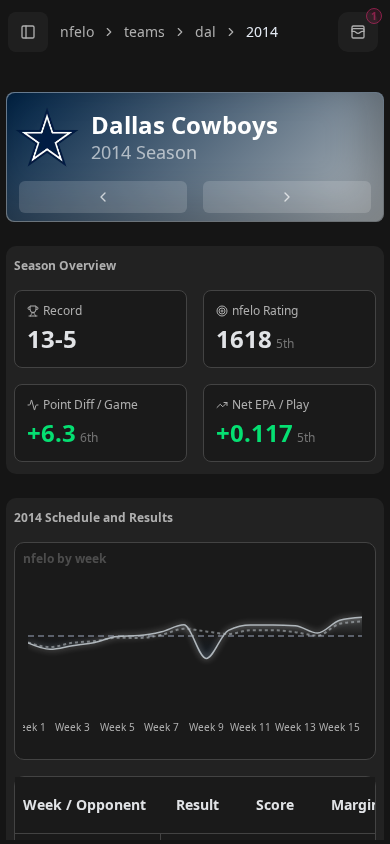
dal (205, 31)
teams (144, 31)
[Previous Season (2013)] (103, 197)
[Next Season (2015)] (287, 197)
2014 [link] (262, 31)
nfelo (77, 31)
